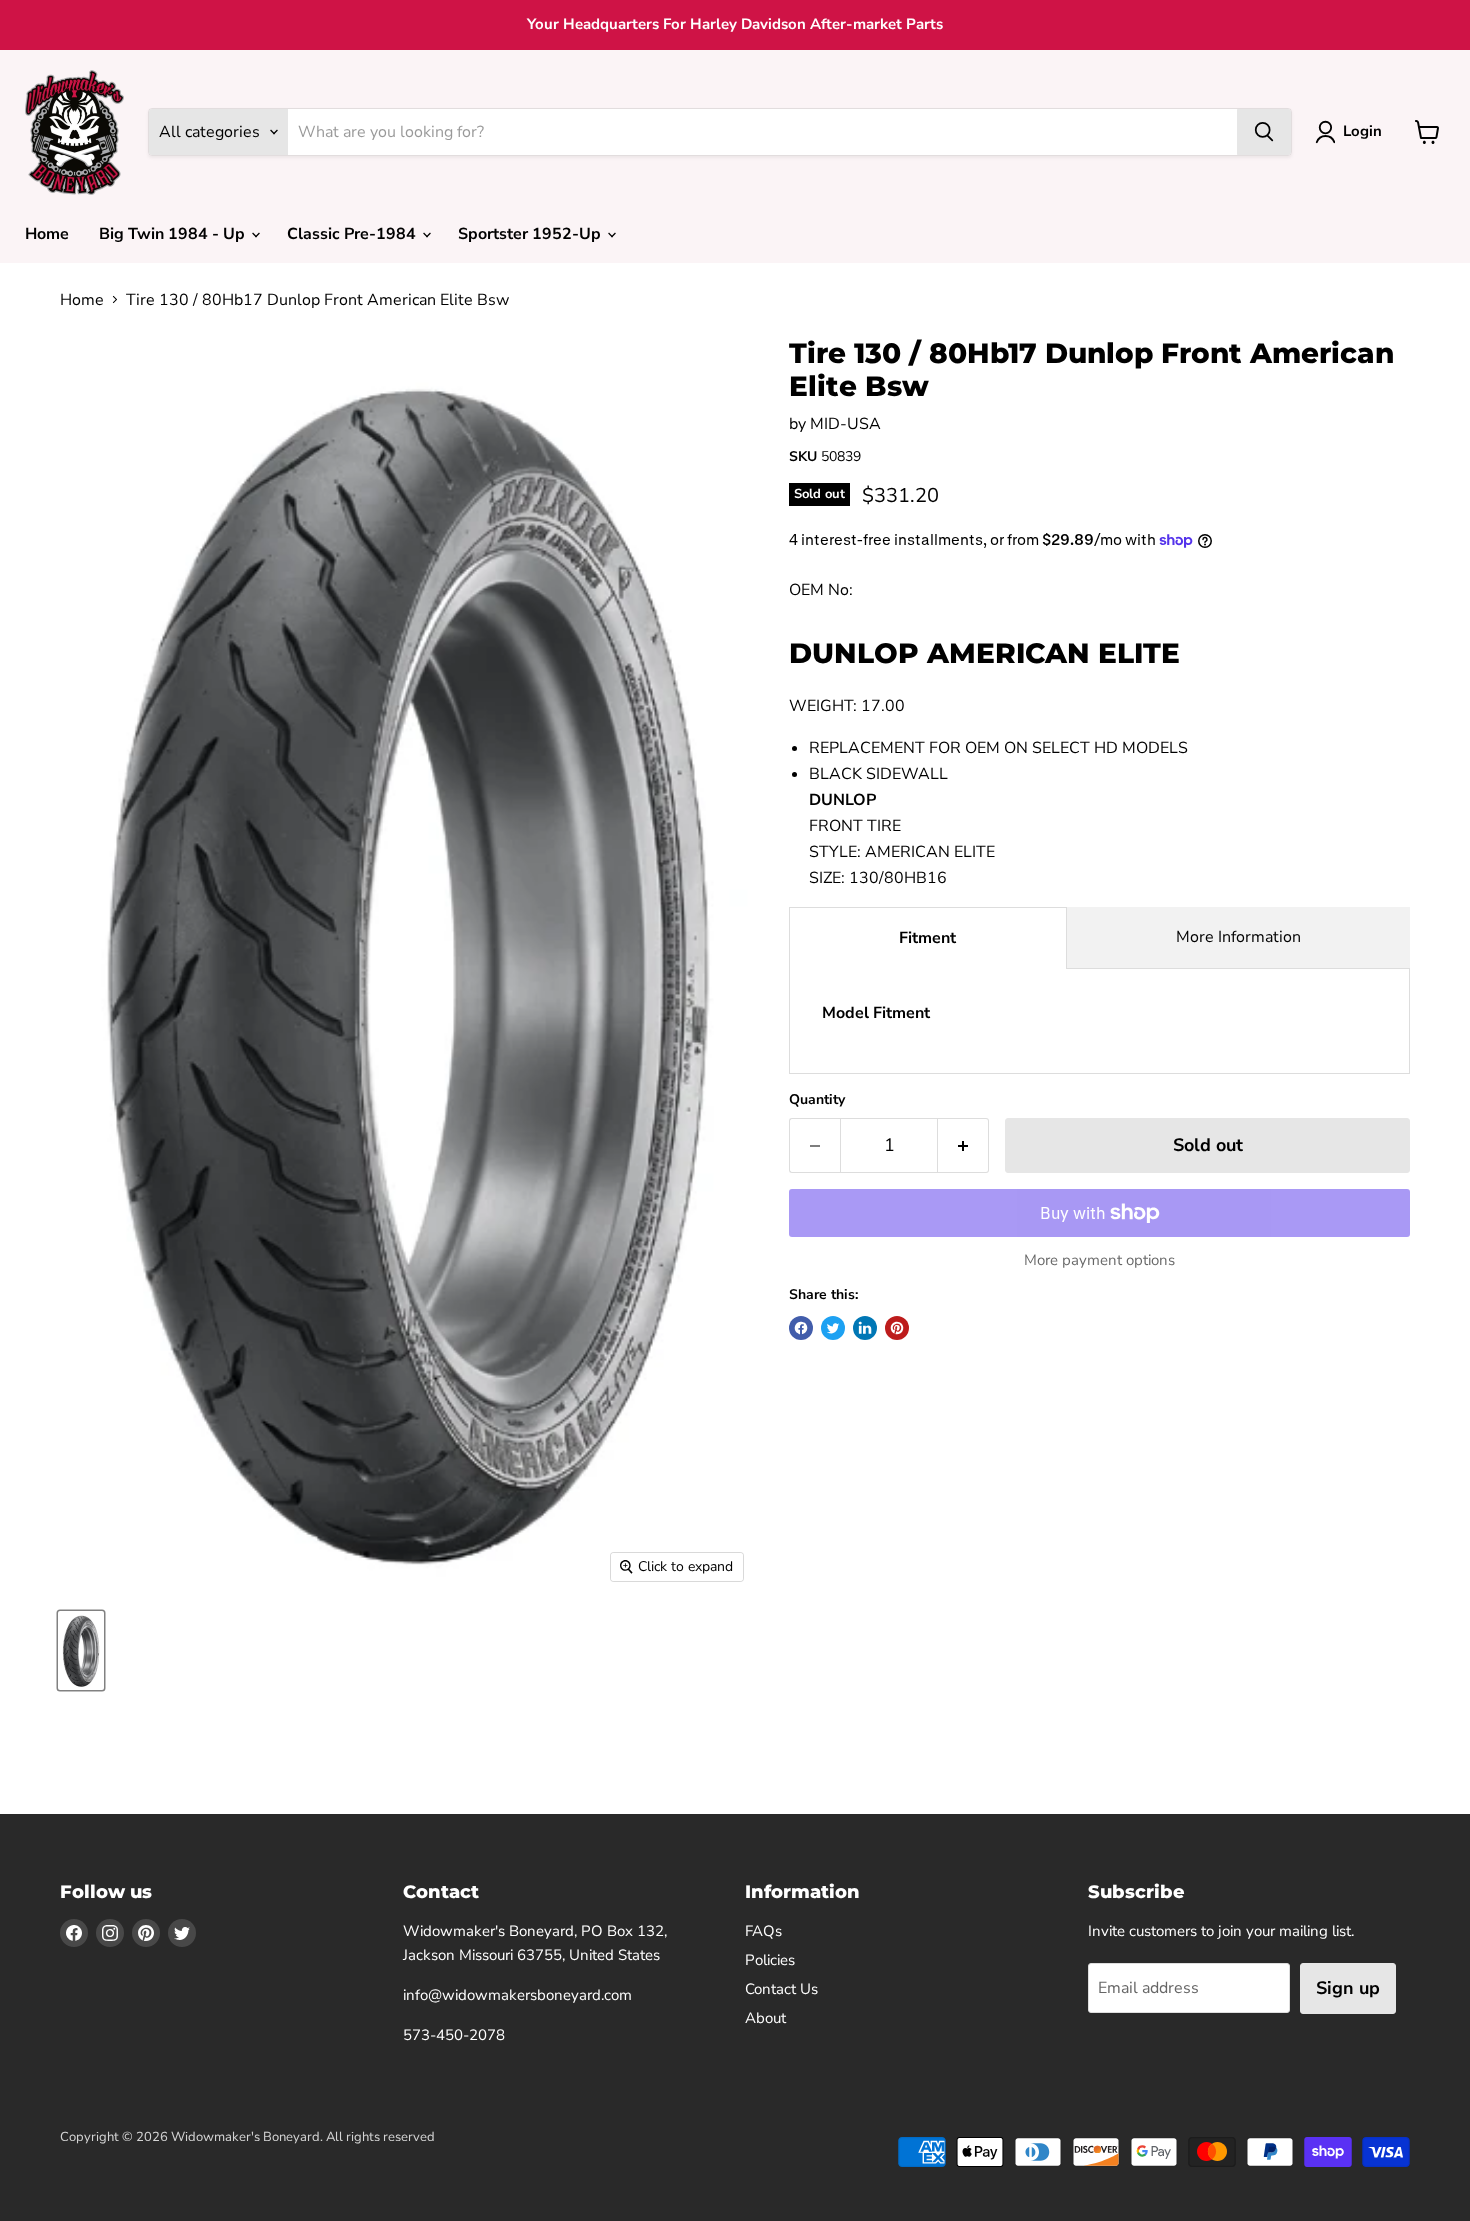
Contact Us (781, 1989)
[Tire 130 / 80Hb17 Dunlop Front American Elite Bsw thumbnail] (81, 1650)
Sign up (1348, 1988)
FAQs (763, 1931)
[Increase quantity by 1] (963, 1145)
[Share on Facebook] (801, 1328)
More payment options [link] (1099, 1260)
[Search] (1264, 132)
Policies (770, 1960)
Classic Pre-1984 (353, 234)
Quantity (817, 1100)
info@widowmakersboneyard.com (517, 1995)
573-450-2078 (454, 2035)
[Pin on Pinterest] (897, 1328)
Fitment (927, 938)
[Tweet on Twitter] (833, 1328)
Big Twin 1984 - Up (174, 234)
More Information (1238, 937)
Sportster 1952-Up (531, 234)
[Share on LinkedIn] (865, 1328)
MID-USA (845, 424)
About (765, 2018)
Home (47, 234)
